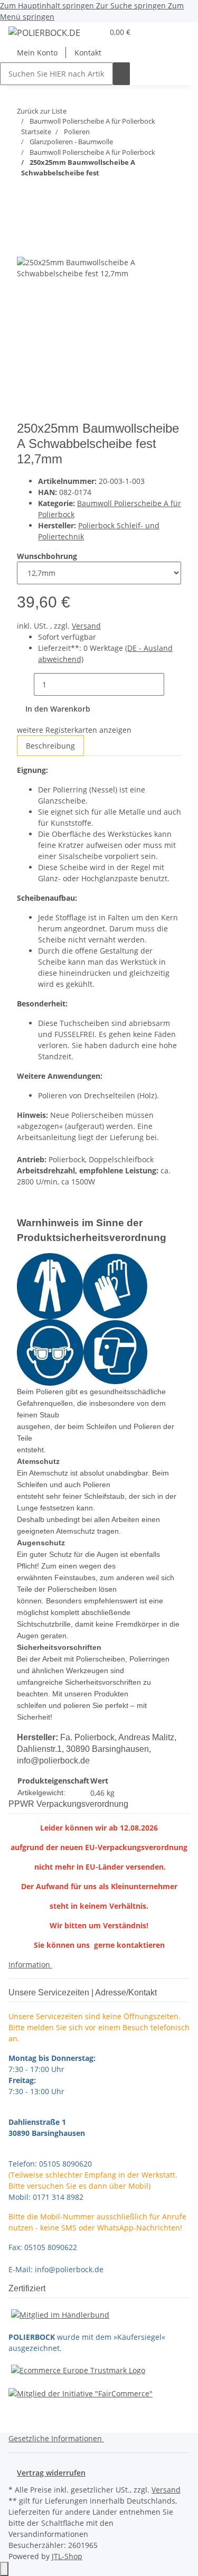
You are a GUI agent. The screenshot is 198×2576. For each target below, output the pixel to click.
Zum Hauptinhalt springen (48, 6)
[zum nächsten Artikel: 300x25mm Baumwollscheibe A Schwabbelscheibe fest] (44, 194)
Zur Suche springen (132, 6)
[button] (95, 32)
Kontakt (88, 53)
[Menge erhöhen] (173, 684)
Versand (86, 626)
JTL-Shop (67, 2556)
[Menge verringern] (25, 684)
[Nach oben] (4, 2569)
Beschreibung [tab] (50, 746)
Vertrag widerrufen (51, 2473)
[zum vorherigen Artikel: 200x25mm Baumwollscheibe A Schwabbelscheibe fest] (25, 194)
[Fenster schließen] (25, 245)
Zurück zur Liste (42, 111)
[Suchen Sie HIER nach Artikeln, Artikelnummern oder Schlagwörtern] (121, 74)
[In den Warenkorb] (25, 228)
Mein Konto (37, 53)
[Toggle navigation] (22, 34)
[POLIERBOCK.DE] (44, 32)
